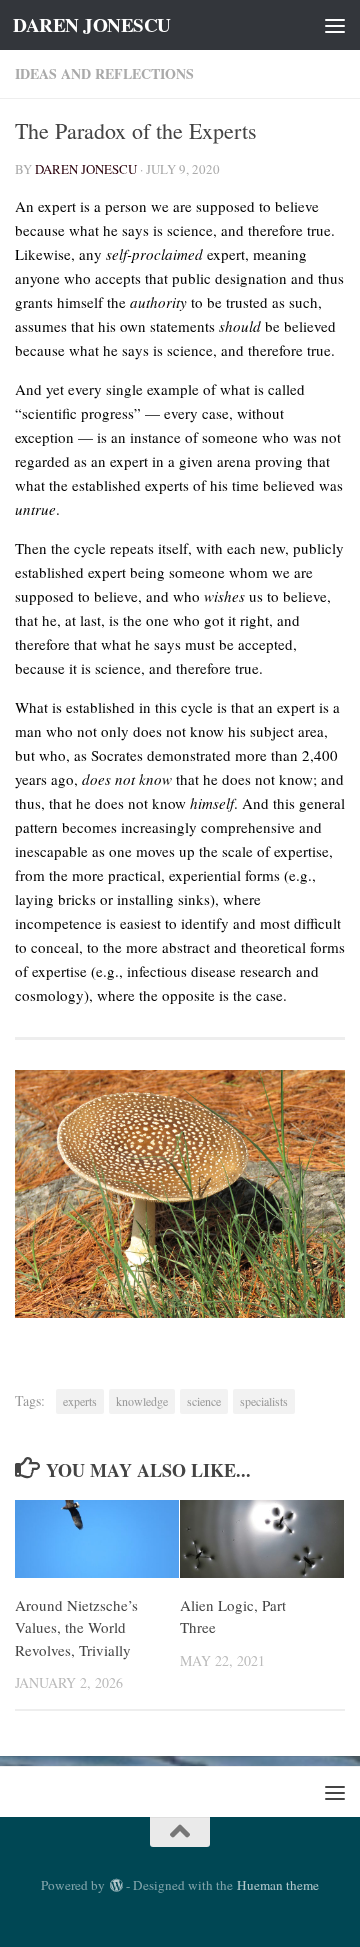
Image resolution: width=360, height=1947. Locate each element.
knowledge (142, 1401)
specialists (264, 1401)
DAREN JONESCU (92, 25)
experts (80, 1401)
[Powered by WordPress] (115, 1885)
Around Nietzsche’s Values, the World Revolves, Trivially (76, 1627)
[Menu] (335, 25)
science (204, 1401)
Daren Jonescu (86, 169)
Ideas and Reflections (104, 73)
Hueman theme (278, 1885)
